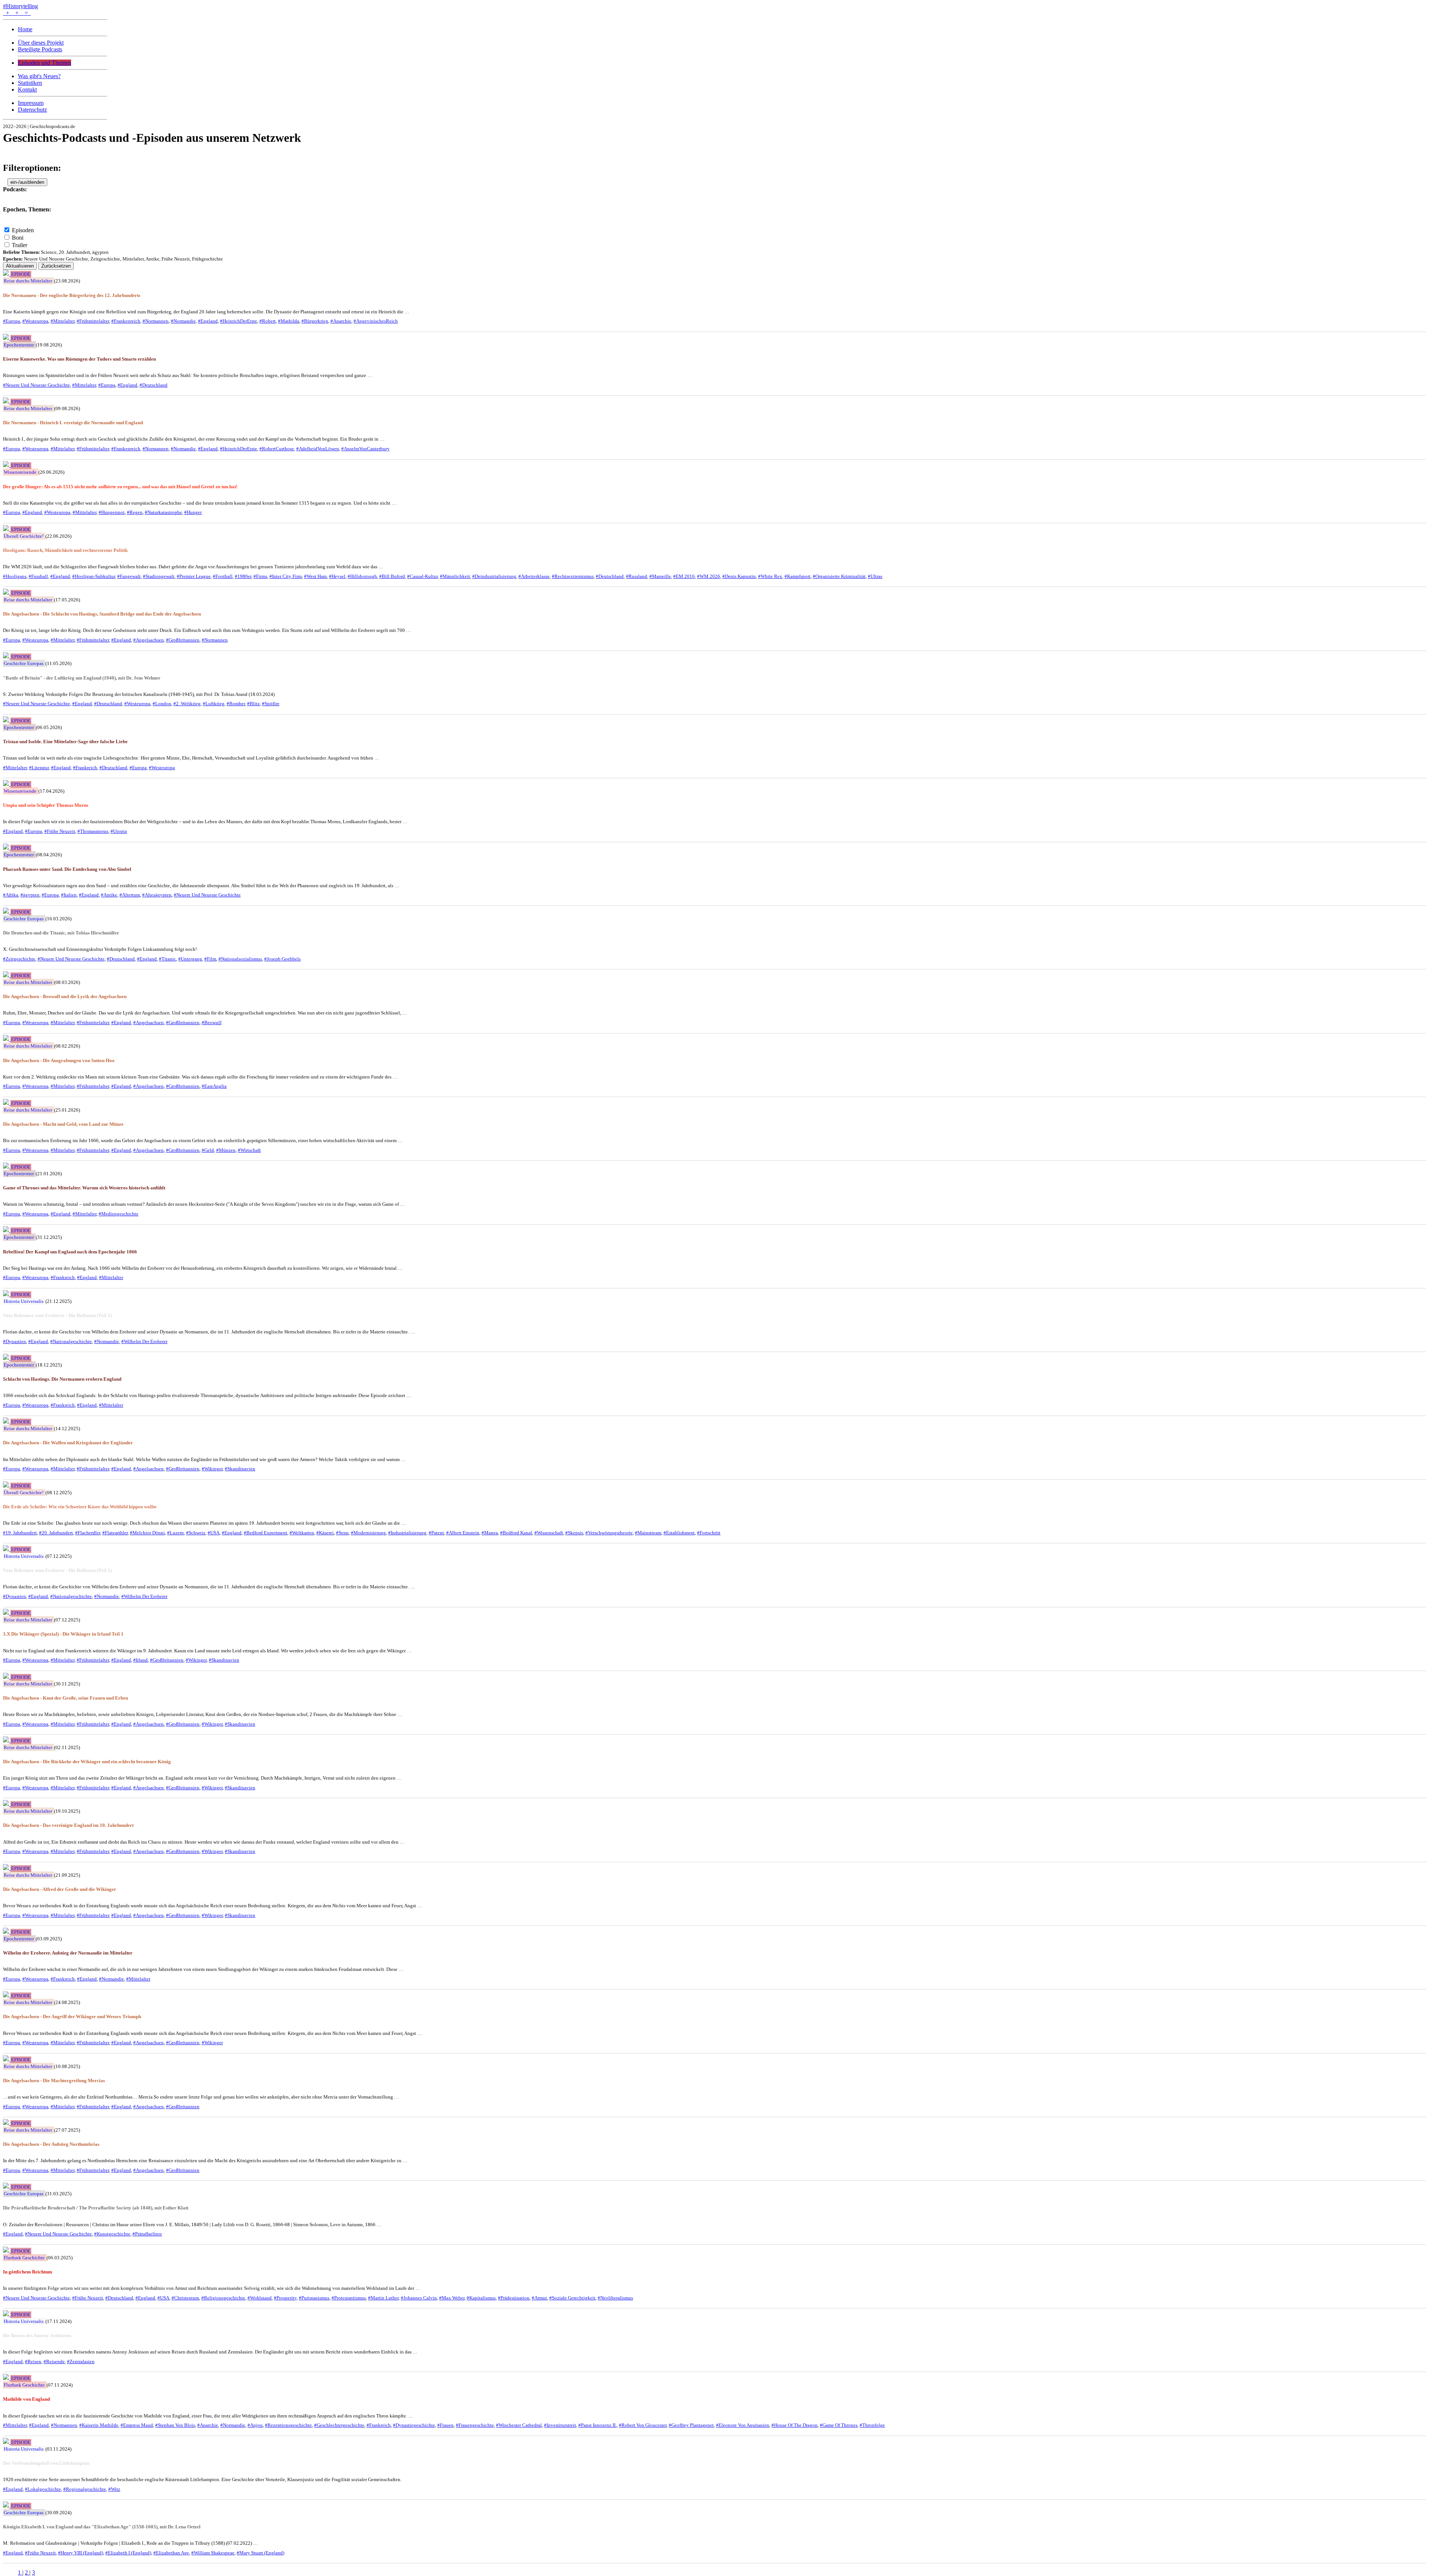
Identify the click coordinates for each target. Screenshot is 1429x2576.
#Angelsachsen (148, 640)
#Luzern (175, 1533)
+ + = (17, 13)
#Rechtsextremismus (573, 576)
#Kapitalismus (481, 2298)
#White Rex (770, 576)
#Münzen (226, 1150)
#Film (210, 959)
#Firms (260, 576)
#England (208, 321)
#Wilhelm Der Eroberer (144, 1341)
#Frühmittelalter (93, 321)
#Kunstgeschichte (112, 2234)
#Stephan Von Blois (175, 2425)
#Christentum (185, 2298)
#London (162, 704)
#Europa (12, 321)
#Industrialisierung (407, 1533)
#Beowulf (212, 1022)
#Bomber (236, 704)
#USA (214, 1533)
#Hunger (193, 512)
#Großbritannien (183, 640)
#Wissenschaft (549, 1533)
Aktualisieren (20, 266)
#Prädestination (514, 2298)
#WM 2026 (709, 576)
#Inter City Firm (286, 576)
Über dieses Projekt (41, 43)
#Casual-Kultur (422, 576)
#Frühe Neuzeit (60, 831)
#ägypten (30, 895)
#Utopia (119, 831)
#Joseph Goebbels (282, 959)
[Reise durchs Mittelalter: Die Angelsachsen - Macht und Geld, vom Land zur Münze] (7, 1103)
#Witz (114, 2489)
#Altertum (130, 895)
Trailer (20, 245)
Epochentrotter (19, 345)
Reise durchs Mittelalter (28, 281)
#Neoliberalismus (615, 2298)
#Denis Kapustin (739, 576)
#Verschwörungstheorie (609, 1533)
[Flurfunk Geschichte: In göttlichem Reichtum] (7, 2251)
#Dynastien (15, 1341)
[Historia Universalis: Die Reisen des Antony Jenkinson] (7, 2314)
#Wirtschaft (249, 1150)
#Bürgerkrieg (315, 321)
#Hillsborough (362, 576)
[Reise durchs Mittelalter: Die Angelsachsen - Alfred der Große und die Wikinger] (7, 1868)
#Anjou (255, 2425)
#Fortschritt (709, 1533)
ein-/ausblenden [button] (27, 182)
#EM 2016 (684, 576)
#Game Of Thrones (839, 2425)
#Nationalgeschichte (71, 1341)
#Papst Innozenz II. (597, 2425)
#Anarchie (341, 321)
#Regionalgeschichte (85, 2489)
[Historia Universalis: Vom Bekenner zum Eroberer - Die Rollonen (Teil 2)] (7, 1294)
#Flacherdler (88, 1533)
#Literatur (39, 768)
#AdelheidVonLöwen (318, 449)
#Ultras (875, 576)
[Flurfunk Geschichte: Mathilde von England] (7, 2378)
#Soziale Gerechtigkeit (572, 2298)
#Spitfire (271, 704)
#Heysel (337, 576)
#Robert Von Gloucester (643, 2425)
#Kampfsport (797, 576)
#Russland (637, 576)
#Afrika (11, 895)
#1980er (243, 576)
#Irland (140, 1660)
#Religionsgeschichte (223, 2298)
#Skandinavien (240, 1469)
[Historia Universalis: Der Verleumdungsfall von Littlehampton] (7, 2442)
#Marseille (660, 576)
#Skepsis (574, 1533)
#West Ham (315, 576)
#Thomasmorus (93, 831)
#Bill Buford (392, 576)
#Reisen (33, 2361)
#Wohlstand (260, 2298)
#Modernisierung (368, 1533)
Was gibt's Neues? (39, 76)
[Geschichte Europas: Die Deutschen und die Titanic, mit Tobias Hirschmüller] (7, 912)
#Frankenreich (126, 321)
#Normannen (156, 321)
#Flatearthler (115, 1533)
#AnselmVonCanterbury (365, 449)
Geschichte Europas (24, 663)
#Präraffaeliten (147, 2234)
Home (25, 29)
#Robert (268, 321)
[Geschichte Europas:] (7, 656)
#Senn (342, 1533)
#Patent (436, 1533)
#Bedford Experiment (266, 1533)
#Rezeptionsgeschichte (288, 2425)
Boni (18, 238)
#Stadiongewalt (159, 576)
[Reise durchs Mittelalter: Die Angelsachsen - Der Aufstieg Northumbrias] (7, 2123)
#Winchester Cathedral (519, 2425)
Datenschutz (32, 110)
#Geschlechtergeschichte (339, 2425)
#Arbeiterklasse (534, 576)
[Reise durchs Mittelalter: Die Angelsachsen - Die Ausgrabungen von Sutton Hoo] (7, 1039)
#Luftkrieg (214, 704)
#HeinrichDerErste (239, 321)
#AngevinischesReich (376, 321)
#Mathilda (289, 321)
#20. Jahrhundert (56, 1533)
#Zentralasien (81, 2361)
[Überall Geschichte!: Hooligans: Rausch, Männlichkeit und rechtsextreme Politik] (7, 529)
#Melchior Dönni (147, 1533)
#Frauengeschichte (475, 2425)
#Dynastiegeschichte (414, 2425)
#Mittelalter (63, 321)
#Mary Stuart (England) (260, 2553)
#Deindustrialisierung (494, 576)
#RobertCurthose (277, 449)
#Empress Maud (137, 2425)
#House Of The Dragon (795, 2425)
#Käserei (325, 1533)
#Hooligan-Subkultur (94, 576)
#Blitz (253, 704)
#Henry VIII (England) (81, 2553)
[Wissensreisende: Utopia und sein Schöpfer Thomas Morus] (7, 784)
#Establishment (679, 1533)
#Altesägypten (157, 895)
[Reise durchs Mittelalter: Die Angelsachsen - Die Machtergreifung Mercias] (7, 2059)
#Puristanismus (314, 2298)
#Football (223, 576)
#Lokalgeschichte (43, 2489)
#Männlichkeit (455, 576)
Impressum (31, 103)
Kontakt (27, 90)
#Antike (109, 895)
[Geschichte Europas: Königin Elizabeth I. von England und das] (7, 2505)
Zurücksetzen (56, 266)
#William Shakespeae (213, 2553)
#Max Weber (452, 2298)
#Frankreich (85, 768)
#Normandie (183, 321)
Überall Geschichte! (24, 536)
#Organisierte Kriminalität (839, 576)
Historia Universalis (24, 1301)
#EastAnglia (214, 1086)
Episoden (23, 230)
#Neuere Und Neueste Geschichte (36, 385)
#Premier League (194, 576)
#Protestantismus (349, 2298)
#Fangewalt (129, 576)
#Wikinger (212, 1469)
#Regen (135, 512)
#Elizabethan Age (171, 2553)
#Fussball (38, 576)
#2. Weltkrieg (187, 704)
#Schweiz (196, 1533)
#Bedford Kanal (516, 1533)
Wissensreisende (20, 472)
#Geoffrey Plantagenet (691, 2425)
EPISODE (21, 274)
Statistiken (30, 83)
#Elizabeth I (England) (128, 2553)
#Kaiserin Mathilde (99, 2425)
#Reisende (54, 2361)
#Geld (208, 1150)
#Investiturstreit (560, 2425)
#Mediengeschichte (119, 1214)
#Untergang (190, 959)
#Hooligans (15, 576)
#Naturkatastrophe (163, 512)
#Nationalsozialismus (240, 959)
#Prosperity (285, 2298)
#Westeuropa (35, 321)
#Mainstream (648, 1533)
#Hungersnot (112, 512)
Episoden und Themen (44, 63)
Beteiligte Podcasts (40, 49)
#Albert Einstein (463, 1533)
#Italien (69, 895)
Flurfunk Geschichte (24, 2258)
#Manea (490, 1533)
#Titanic (167, 959)
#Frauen (445, 2425)
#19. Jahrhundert (20, 1533)
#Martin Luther (383, 2298)
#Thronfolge (872, 2425)
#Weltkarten (302, 1533)
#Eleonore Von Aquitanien (743, 2425)
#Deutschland (154, 385)
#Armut (539, 2298)
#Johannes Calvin (419, 2298)
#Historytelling (20, 6)
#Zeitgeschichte (19, 959)
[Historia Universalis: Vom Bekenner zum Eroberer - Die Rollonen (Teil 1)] (7, 1549)
